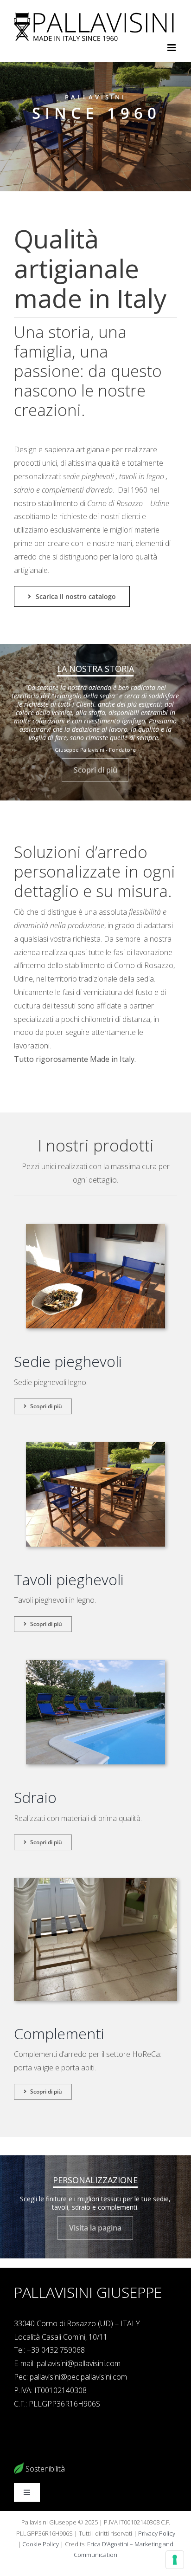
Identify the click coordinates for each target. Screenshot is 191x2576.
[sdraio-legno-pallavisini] (95, 1664)
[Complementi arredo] (95, 1882)
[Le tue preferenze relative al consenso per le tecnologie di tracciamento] (175, 2560)
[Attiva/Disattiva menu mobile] (172, 48)
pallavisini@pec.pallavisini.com (78, 2377)
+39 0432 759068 (56, 2350)
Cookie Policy (40, 2544)
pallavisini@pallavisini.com (79, 2363)
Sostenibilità (44, 2469)
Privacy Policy (157, 2533)
